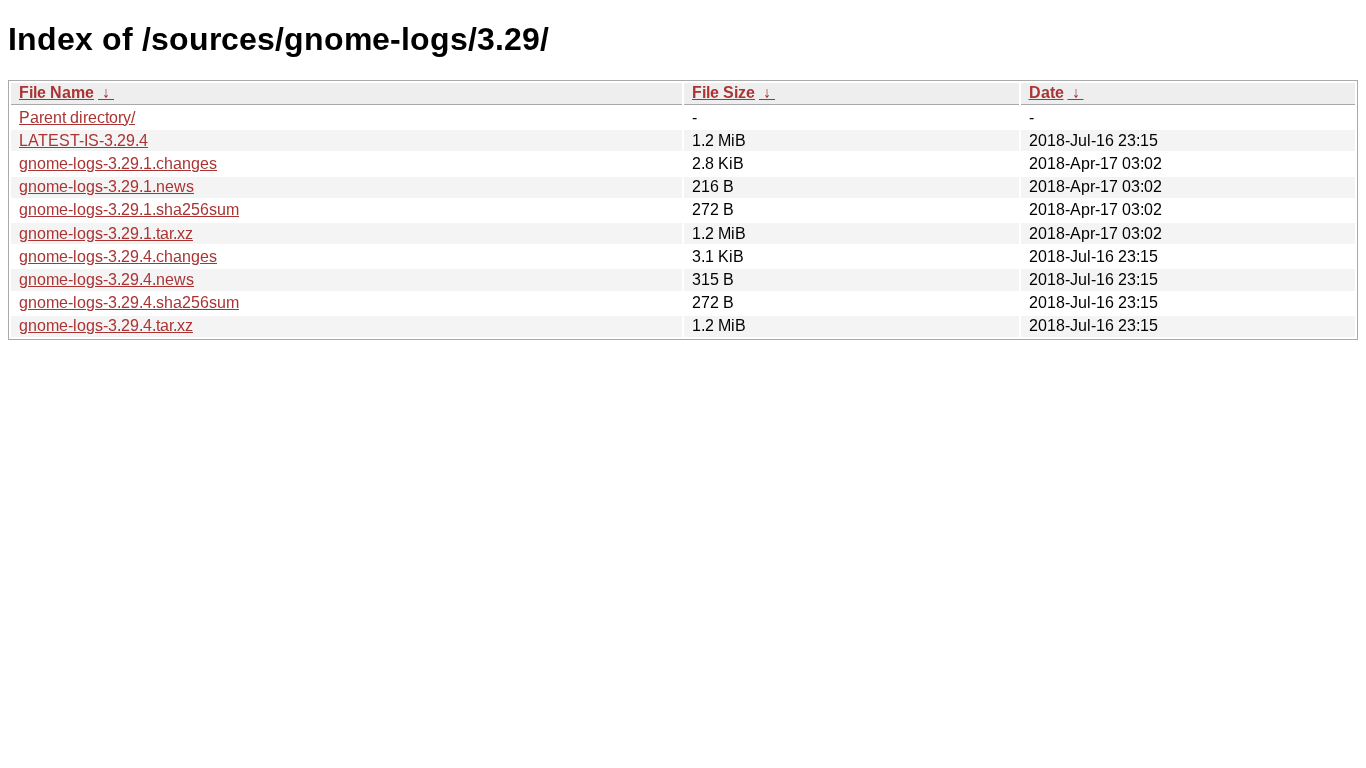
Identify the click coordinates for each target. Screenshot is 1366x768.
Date (1046, 92)
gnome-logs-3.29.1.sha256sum (129, 209)
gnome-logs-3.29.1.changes (118, 163)
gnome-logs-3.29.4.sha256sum (129, 302)
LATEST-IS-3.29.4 (83, 140)
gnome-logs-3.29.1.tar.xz (106, 233)
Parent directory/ (77, 117)
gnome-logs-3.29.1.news (106, 186)
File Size (723, 92)
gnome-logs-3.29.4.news (106, 279)
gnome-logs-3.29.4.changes (118, 256)
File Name (56, 92)
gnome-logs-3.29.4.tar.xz (106, 325)
